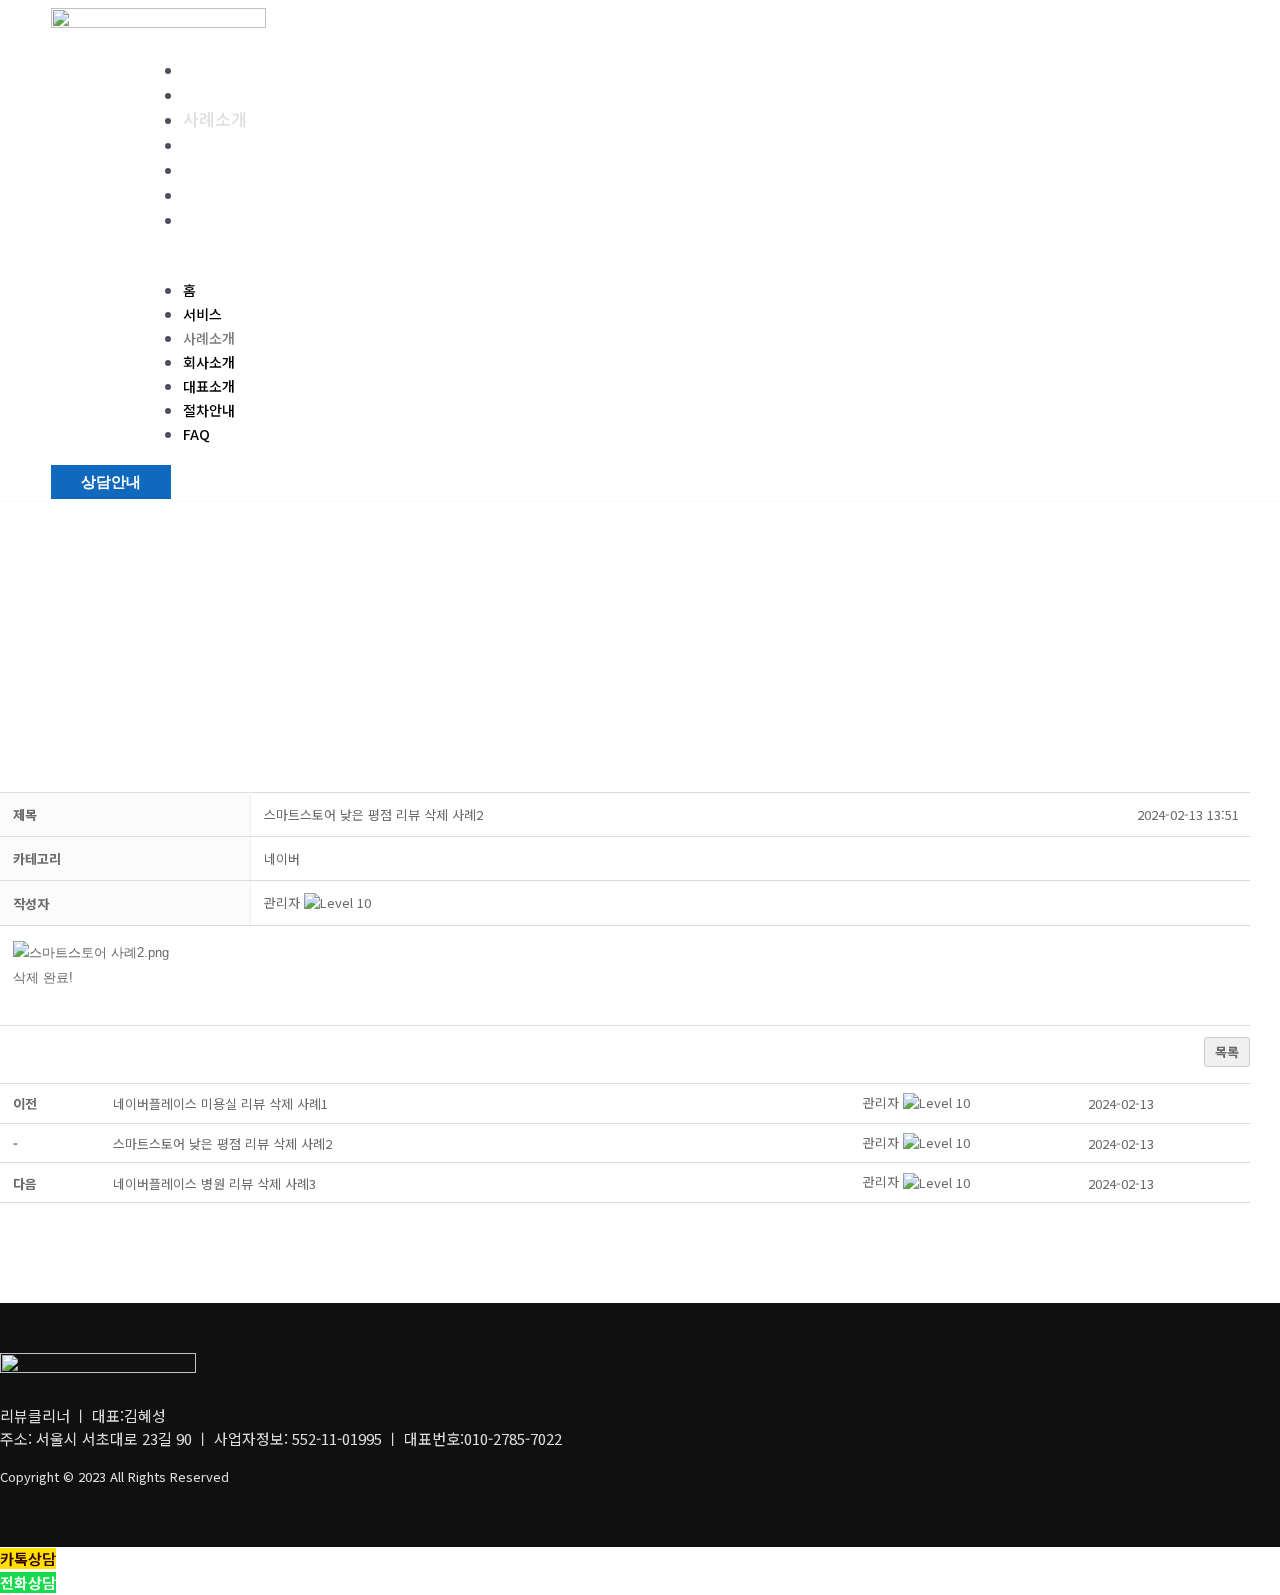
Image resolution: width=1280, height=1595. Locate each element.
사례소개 (215, 118)
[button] (634, 266)
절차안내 (215, 193)
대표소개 (215, 168)
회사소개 (215, 143)
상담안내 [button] (111, 482)
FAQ (199, 218)
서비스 (207, 93)
